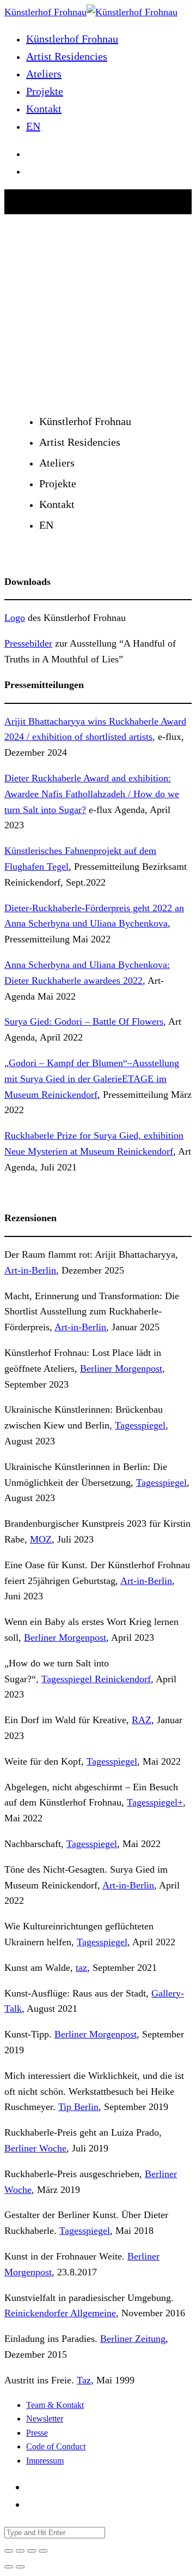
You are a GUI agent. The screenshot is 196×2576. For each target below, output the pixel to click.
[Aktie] (20, 2551)
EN (33, 126)
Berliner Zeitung (133, 2339)
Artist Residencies (67, 56)
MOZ (41, 1539)
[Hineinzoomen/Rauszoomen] (43, 2551)
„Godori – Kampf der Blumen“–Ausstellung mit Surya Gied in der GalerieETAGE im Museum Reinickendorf (92, 1079)
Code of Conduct (56, 2446)
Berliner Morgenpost (121, 1368)
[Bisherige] (9, 2567)
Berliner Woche (35, 2148)
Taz (84, 2380)
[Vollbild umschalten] (32, 2551)
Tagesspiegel (140, 1425)
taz (81, 1968)
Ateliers (44, 74)
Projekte (45, 91)
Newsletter (45, 2419)
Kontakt (44, 109)
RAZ (142, 1720)
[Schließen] (9, 2551)
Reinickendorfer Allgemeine (60, 2313)
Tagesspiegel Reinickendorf (96, 1679)
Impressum (45, 2461)
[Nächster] (20, 2567)
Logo (15, 618)
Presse (37, 2433)
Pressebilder (28, 643)
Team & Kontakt (55, 2405)
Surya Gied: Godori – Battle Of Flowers (84, 1021)
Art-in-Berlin (30, 1270)
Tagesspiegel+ (155, 1802)
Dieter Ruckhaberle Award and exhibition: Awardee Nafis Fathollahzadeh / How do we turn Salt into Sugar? (92, 794)
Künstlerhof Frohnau (72, 39)
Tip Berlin (78, 2107)
